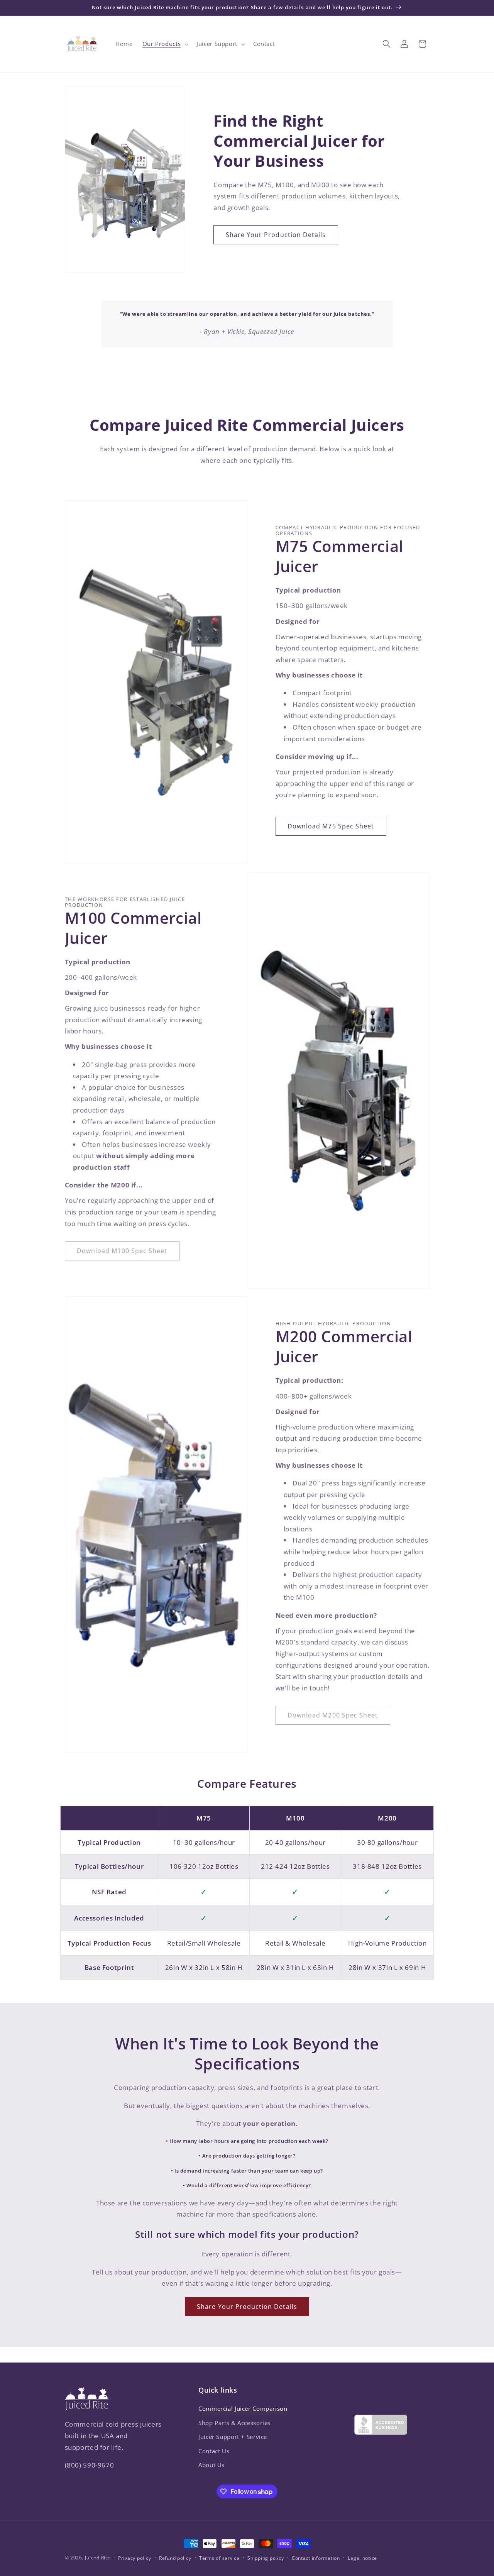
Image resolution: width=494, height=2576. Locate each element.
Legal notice (362, 2558)
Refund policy (175, 2558)
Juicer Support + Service (233, 2437)
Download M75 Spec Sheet (331, 826)
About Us (211, 2465)
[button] (165, 44)
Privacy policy (134, 2558)
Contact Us (214, 2451)
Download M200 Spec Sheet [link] (333, 1715)
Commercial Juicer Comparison (243, 2408)
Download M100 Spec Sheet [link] (122, 1251)
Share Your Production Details (276, 235)
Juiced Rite (97, 2558)
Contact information (316, 2558)
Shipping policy (266, 2558)
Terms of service (219, 2558)
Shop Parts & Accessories (234, 2423)
